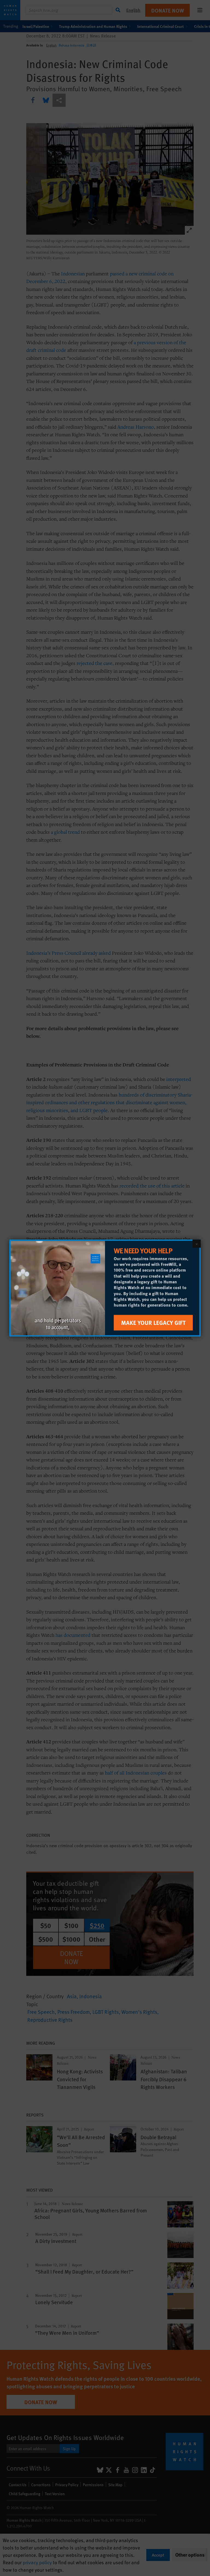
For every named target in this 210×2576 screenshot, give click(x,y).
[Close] (197, 1244)
